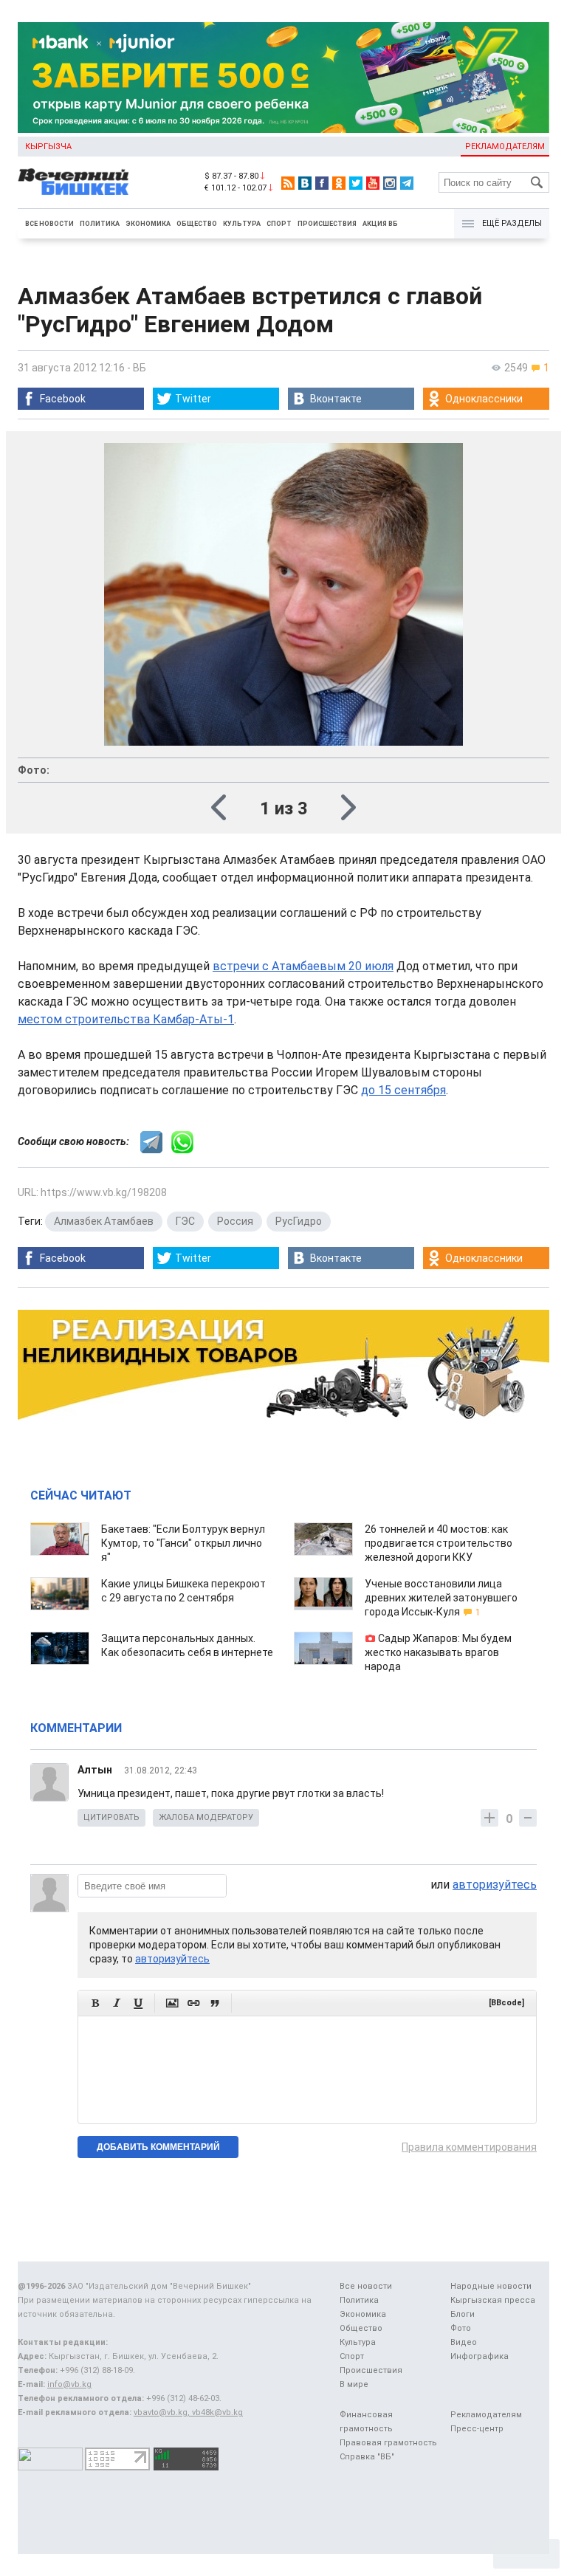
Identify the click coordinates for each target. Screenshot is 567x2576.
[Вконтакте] (305, 183)
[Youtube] (373, 183)
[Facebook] (322, 183)
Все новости (49, 224)
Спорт (279, 224)
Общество (197, 224)
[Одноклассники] (339, 183)
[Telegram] (407, 183)
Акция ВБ (380, 224)
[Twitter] (356, 183)
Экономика (148, 224)
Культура (242, 224)
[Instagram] (390, 183)
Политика (100, 224)
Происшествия (327, 224)
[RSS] (288, 183)
